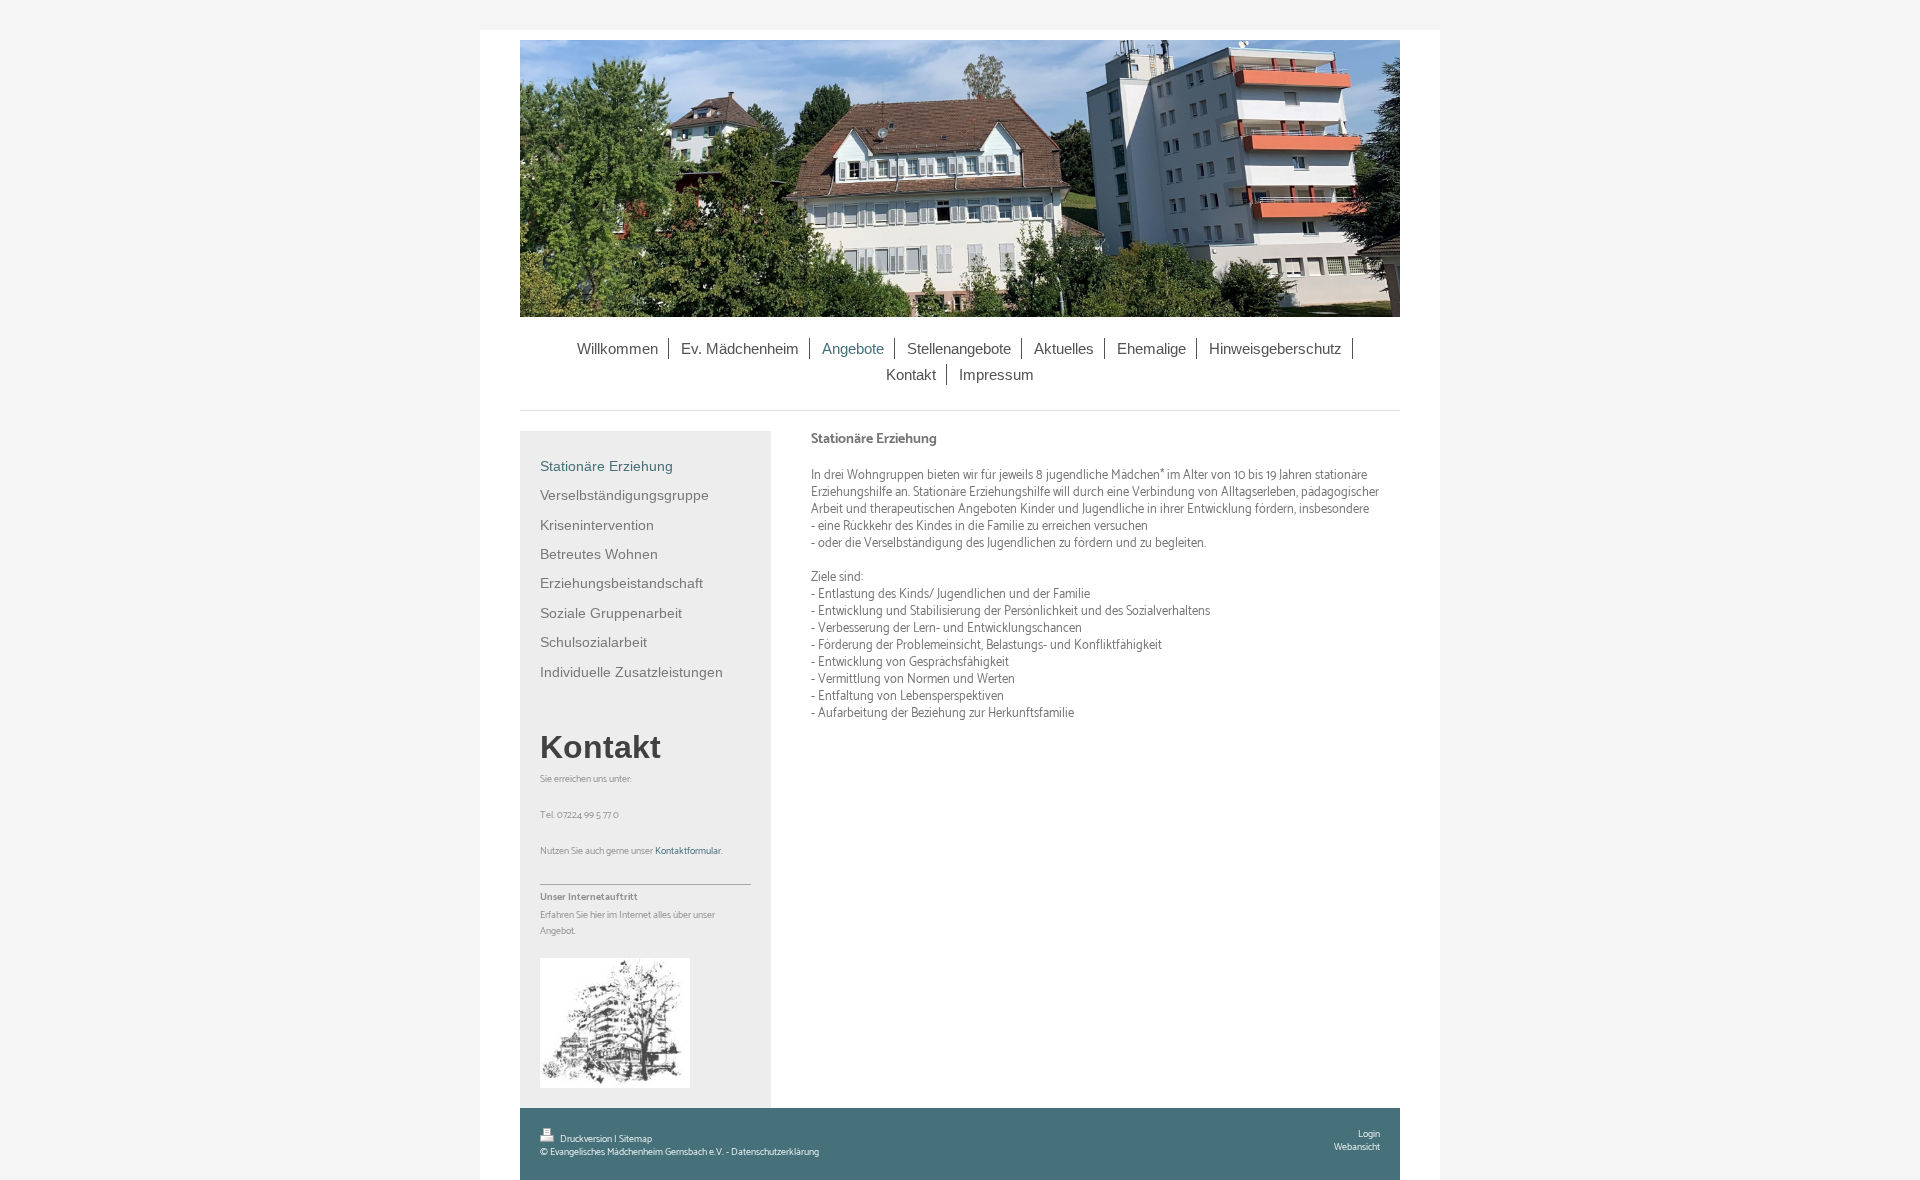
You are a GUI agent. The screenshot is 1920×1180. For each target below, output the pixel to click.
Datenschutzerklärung (775, 1152)
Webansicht (1357, 1147)
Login (1369, 1134)
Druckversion (586, 1139)
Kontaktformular (688, 851)
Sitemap (635, 1139)
